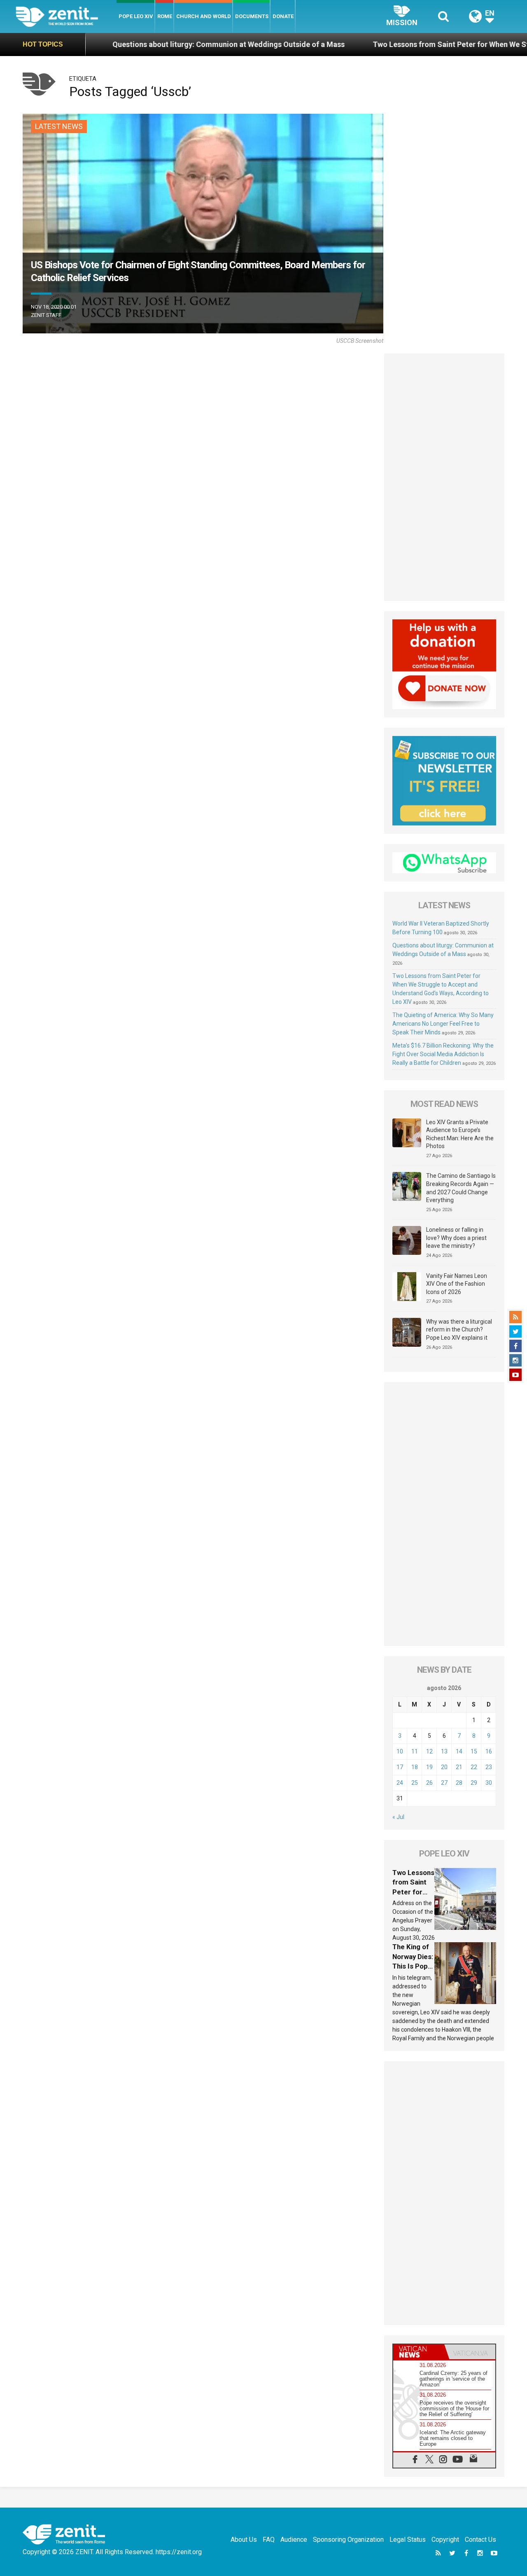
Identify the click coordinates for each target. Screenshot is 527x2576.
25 (415, 1783)
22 (474, 1767)
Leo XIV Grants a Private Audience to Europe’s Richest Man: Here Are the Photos (460, 1134)
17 (400, 1767)
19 (429, 1767)
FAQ (269, 2540)
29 (474, 1783)
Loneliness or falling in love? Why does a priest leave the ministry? (456, 1238)
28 (459, 1783)
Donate (283, 16)
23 (489, 1767)
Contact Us (480, 2540)
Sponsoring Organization (348, 2540)
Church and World (204, 16)
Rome (165, 16)
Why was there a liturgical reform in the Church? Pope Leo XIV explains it (459, 1330)
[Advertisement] (444, 477)
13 (444, 1751)
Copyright (445, 2540)
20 (444, 1767)
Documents (252, 16)
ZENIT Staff (46, 315)
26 (429, 1783)
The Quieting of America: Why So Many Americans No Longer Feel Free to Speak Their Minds (443, 1024)
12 (429, 1751)
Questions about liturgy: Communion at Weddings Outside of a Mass (131, 44)
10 (400, 1751)
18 (415, 1767)
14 (459, 1751)
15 (474, 1751)
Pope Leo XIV (136, 16)
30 (489, 1783)
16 (489, 1751)
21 (459, 1767)
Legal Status (408, 2540)
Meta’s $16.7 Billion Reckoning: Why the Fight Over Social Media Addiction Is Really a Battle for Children (443, 1054)
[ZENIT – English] (66, 16)
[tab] (419, 2352)
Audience (294, 2540)
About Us (244, 2540)
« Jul (398, 1817)
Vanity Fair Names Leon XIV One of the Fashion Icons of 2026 (457, 1284)
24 (400, 1783)
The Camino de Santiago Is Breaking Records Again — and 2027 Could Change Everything (461, 1188)
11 (415, 1751)
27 (444, 1783)
